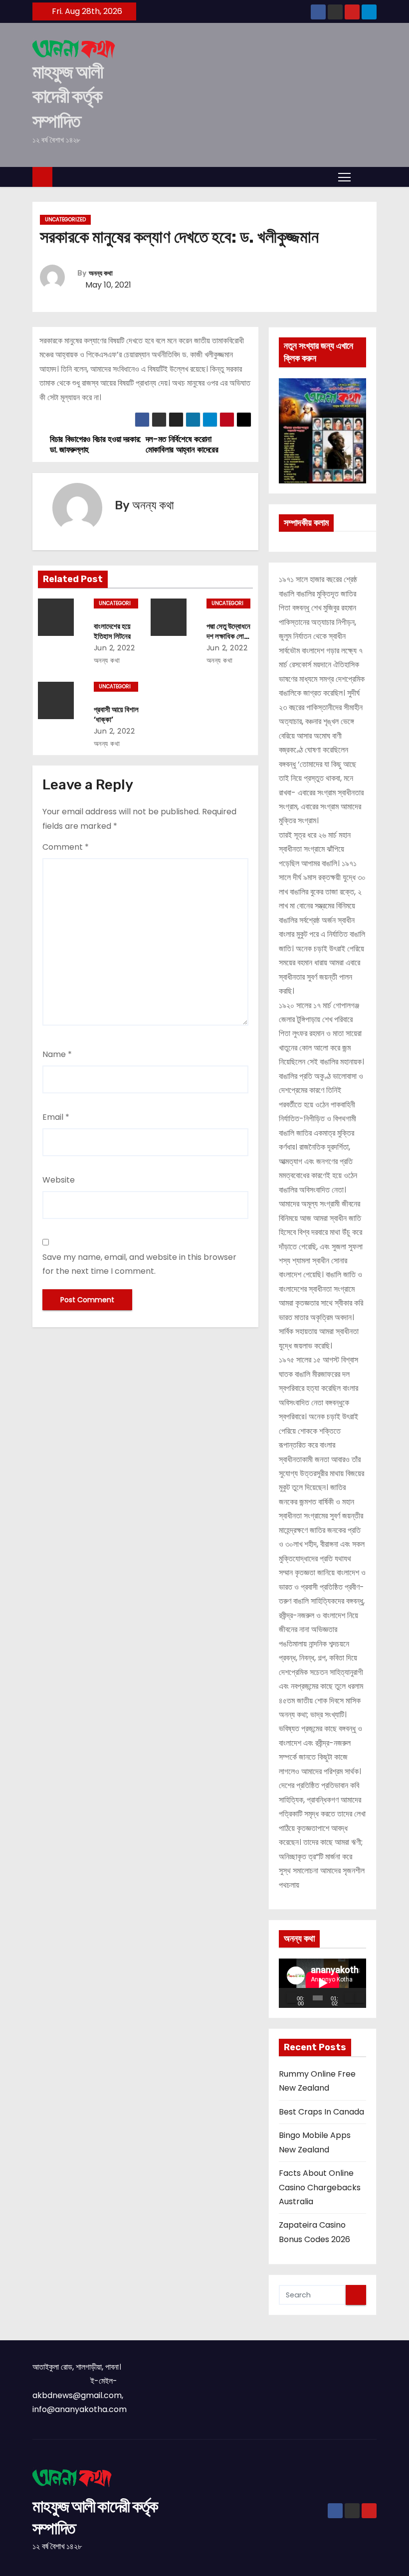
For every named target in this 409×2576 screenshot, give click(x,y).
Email (56, 1117)
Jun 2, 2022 (114, 648)
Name (57, 1054)
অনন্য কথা (101, 273)
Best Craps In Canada (321, 2112)
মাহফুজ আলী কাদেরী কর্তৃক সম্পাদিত (68, 96)
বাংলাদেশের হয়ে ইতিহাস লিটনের (112, 631)
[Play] (292, 1998)
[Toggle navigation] (344, 176)
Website (59, 1180)
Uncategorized (65, 220)
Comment (66, 847)
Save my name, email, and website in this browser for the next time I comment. (139, 1264)
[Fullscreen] (360, 1998)
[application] (322, 1983)
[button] (366, 176)
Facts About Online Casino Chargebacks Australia (320, 2187)
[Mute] (350, 1998)
